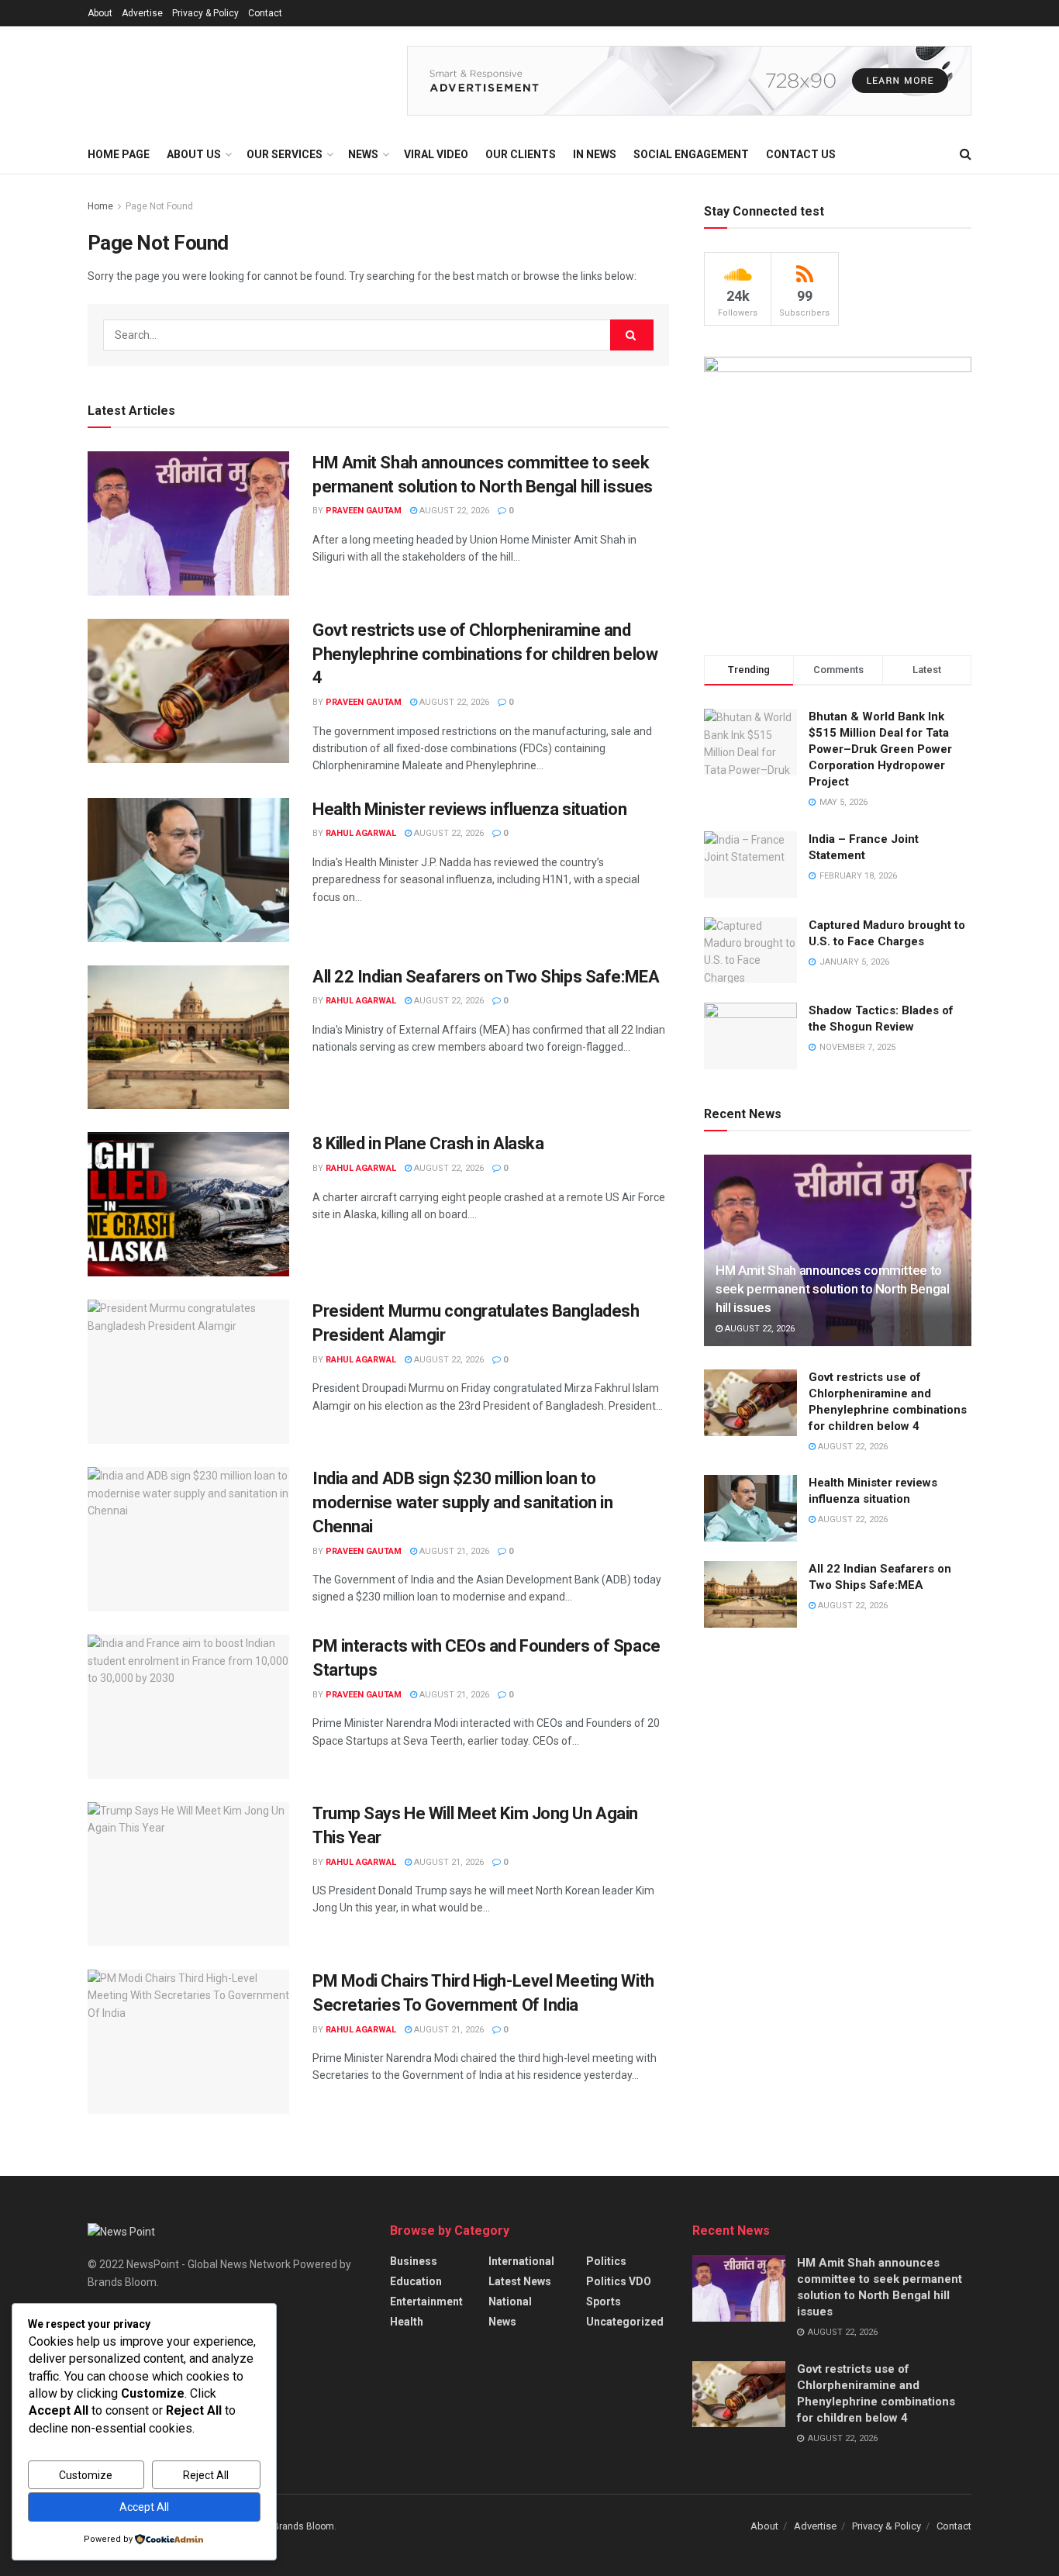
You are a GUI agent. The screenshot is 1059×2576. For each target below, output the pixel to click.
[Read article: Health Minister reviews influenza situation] (188, 870)
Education (416, 2281)
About (100, 13)
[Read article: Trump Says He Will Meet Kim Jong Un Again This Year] (188, 1874)
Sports (604, 2301)
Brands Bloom (304, 2526)
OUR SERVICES (285, 154)
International (521, 2261)
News (502, 2322)
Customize (86, 2475)
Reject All (206, 2475)
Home (100, 206)
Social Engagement (691, 154)
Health (407, 2322)
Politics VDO (619, 2281)
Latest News (520, 2281)
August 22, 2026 (453, 511)
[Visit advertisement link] (689, 81)
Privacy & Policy (205, 13)
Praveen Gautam (364, 511)
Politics (606, 2261)
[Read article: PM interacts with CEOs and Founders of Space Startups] (188, 1707)
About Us (194, 154)
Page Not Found (159, 206)
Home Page (119, 154)
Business (414, 2261)
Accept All (144, 2507)
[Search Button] (966, 154)
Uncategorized (625, 2322)
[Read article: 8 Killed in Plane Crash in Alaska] (188, 1204)
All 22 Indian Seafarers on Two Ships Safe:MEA (486, 977)
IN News (595, 154)
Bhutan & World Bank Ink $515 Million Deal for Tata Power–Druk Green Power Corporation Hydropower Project (880, 749)
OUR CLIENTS (521, 154)
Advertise (142, 13)
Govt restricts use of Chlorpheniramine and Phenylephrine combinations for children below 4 (485, 654)
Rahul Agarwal (361, 833)
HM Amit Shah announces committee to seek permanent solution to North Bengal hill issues (833, 1289)
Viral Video (436, 154)
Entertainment (426, 2301)
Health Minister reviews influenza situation (469, 809)
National (510, 2301)
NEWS (363, 154)
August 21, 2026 (453, 1551)
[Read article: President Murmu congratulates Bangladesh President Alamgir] (188, 1372)
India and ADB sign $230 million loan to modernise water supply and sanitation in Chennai (462, 1502)
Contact (265, 13)
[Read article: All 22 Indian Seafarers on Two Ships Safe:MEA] (188, 1038)
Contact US (801, 154)
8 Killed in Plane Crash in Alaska (428, 1143)
